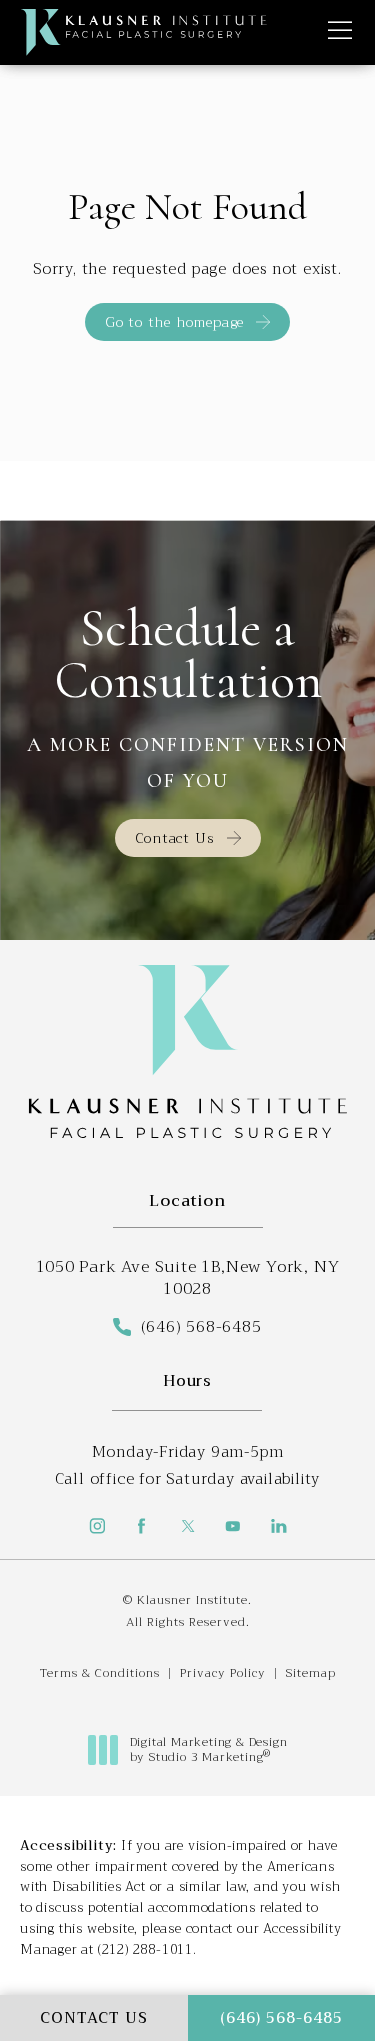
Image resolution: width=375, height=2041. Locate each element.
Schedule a (188, 655)
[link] (187, 1327)
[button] (340, 31)
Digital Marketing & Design (208, 1750)
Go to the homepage (174, 322)
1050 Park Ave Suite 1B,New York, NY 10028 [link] (188, 1278)
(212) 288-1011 (145, 1949)
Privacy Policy (223, 1673)
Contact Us (175, 838)
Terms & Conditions (100, 1673)
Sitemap (311, 1673)
